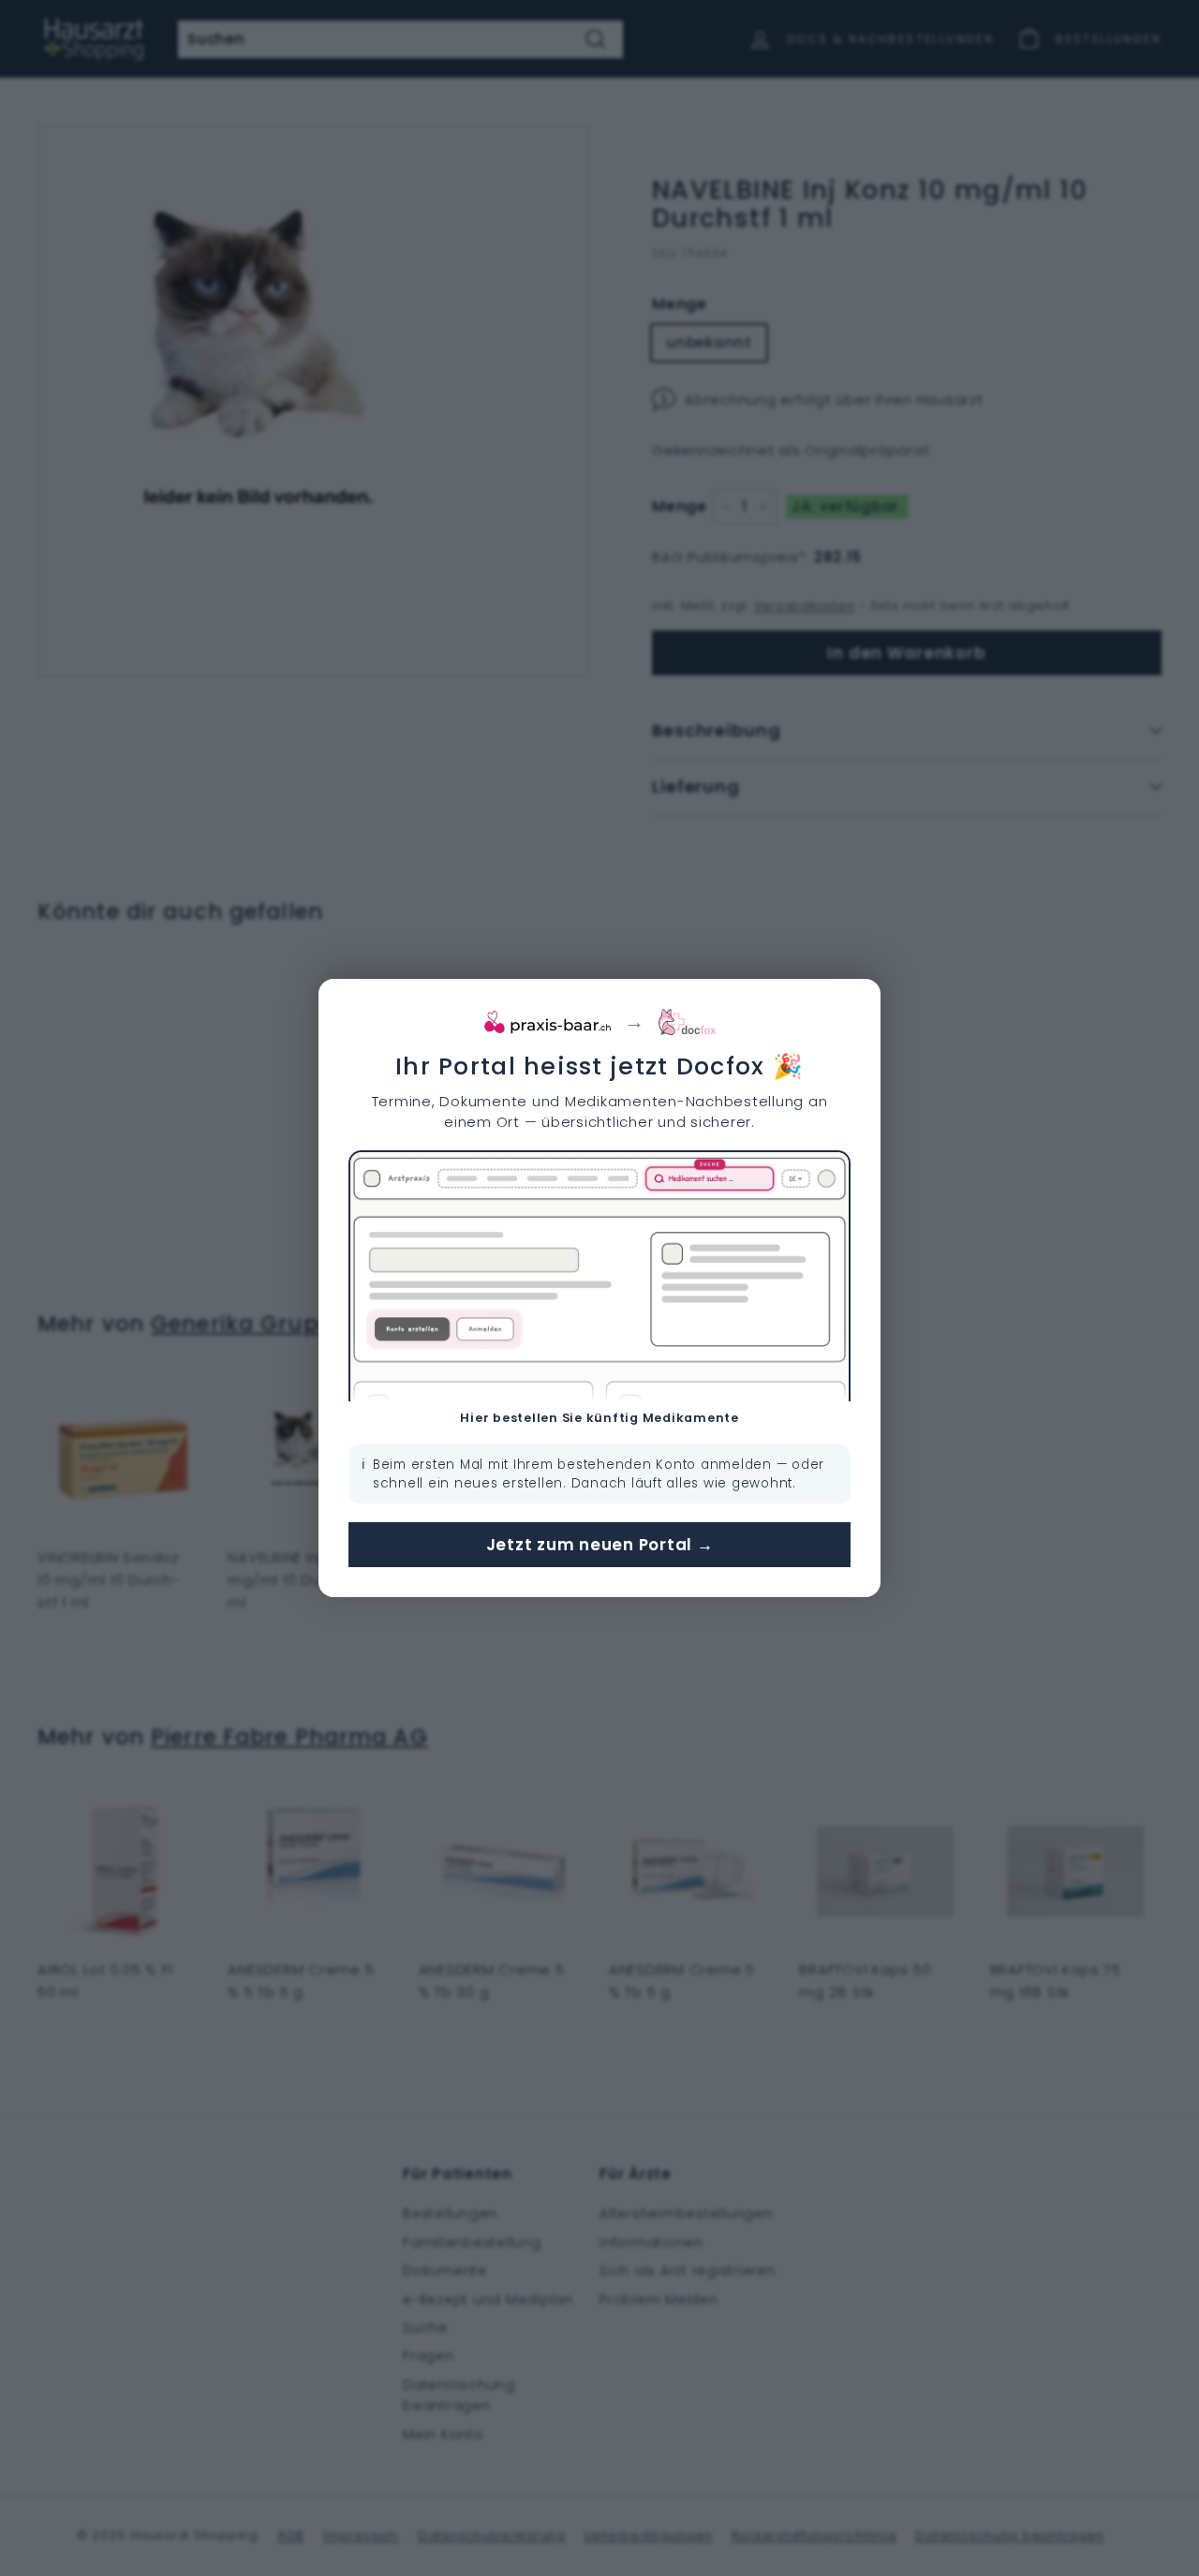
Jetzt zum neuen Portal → (600, 1545)
